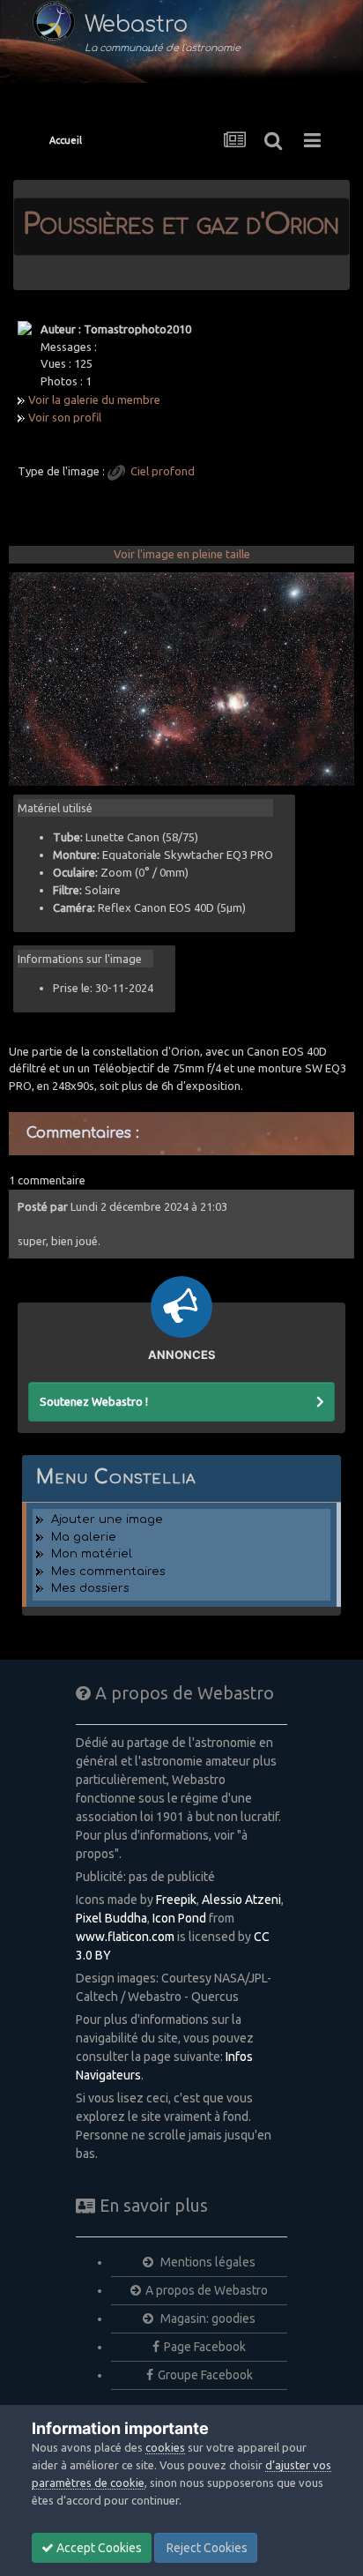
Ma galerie (84, 1537)
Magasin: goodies (207, 2318)
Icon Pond (179, 1918)
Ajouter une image (107, 1519)
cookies (165, 2447)
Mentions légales (207, 2262)
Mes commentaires (108, 1572)
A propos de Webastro (207, 2290)
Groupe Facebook (205, 2375)
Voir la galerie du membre (94, 399)
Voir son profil (65, 417)
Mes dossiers (90, 1588)
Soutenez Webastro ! (94, 1401)
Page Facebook (205, 2347)
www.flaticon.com (125, 1937)
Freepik (176, 1900)
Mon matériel (92, 1554)
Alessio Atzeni (241, 1900)
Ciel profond (163, 471)
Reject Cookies (206, 2548)
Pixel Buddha (111, 1918)
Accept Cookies (98, 2548)
